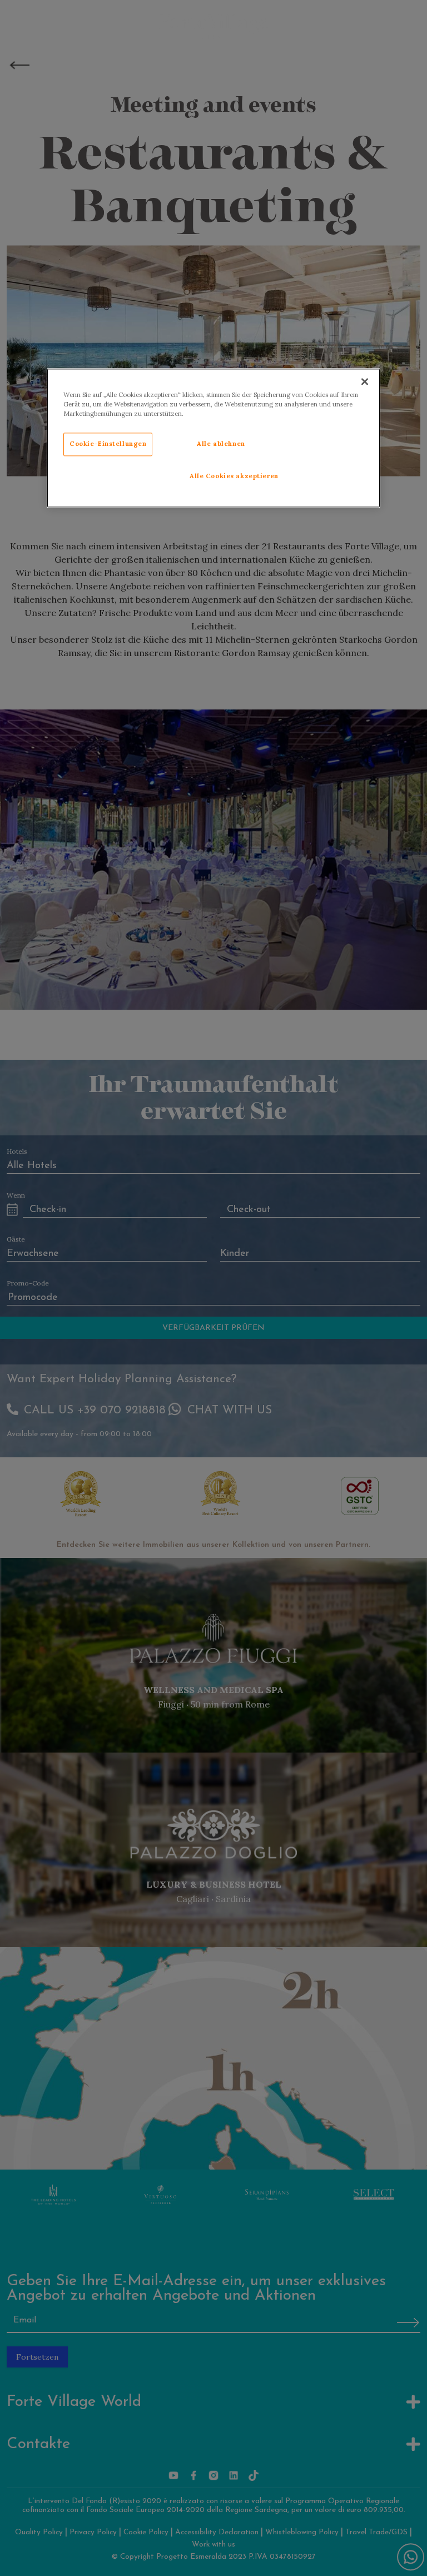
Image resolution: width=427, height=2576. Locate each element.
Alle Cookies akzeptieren (234, 476)
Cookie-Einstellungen (108, 444)
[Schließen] (365, 381)
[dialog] (213, 438)
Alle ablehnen (221, 444)
